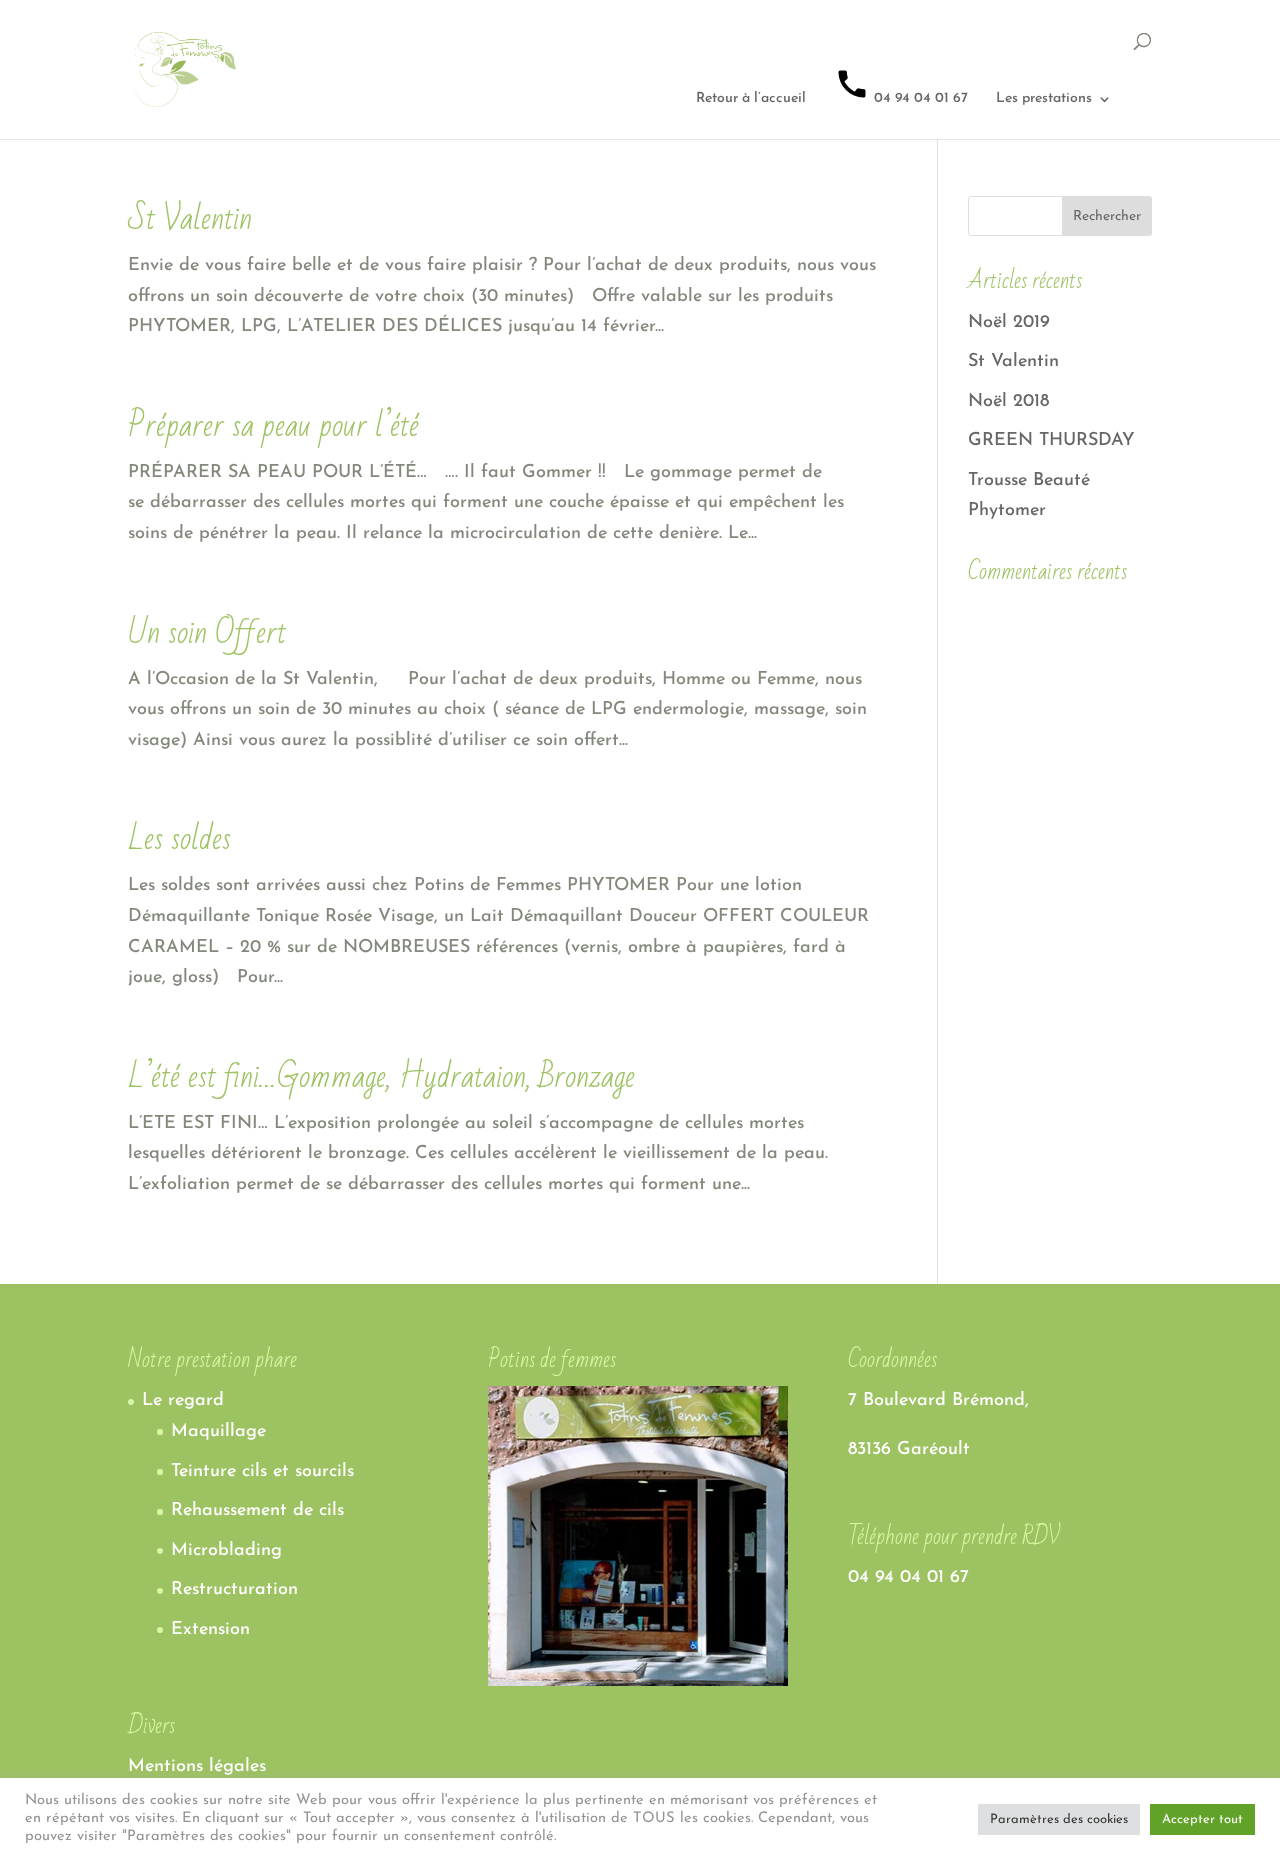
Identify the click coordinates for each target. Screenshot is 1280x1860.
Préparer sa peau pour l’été (273, 425)
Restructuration (234, 1590)
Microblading (226, 1551)
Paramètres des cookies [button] (1059, 1819)
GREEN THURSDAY (1051, 441)
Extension (210, 1630)
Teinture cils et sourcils (262, 1472)
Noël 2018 (1008, 402)
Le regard (183, 1401)
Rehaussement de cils (257, 1511)
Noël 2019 (1009, 323)
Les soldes (179, 838)
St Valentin (190, 218)
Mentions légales (197, 1767)
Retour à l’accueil (751, 99)
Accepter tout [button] (1202, 1819)
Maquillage (218, 1432)
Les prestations (1044, 99)
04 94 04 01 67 (919, 98)
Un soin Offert (207, 632)
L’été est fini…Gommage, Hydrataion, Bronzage (381, 1076)
